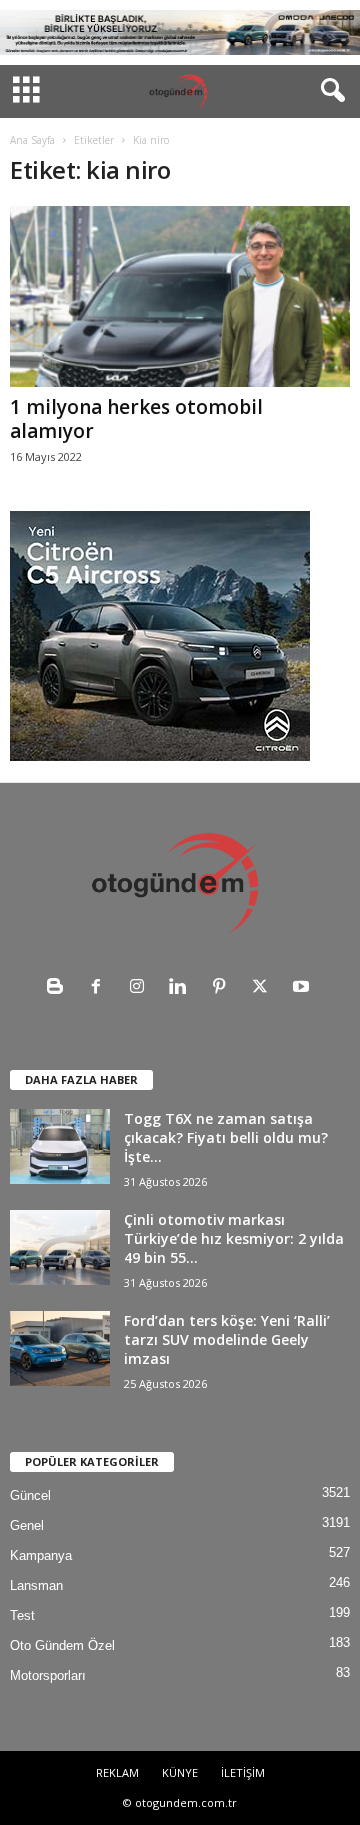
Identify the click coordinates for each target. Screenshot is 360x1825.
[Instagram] (141, 988)
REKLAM (117, 1772)
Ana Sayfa (32, 140)
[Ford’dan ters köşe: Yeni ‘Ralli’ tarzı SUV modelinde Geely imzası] (60, 1348)
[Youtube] (303, 988)
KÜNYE (180, 1772)
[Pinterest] (223, 988)
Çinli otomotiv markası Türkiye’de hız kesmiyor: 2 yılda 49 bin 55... (234, 1238)
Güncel (30, 1495)
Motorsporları (48, 1675)
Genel (27, 1525)
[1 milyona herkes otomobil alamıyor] (180, 296)
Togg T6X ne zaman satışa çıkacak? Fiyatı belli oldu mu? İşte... (226, 1137)
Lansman (36, 1585)
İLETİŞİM (243, 1772)
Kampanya (41, 1555)
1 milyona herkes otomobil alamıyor (136, 419)
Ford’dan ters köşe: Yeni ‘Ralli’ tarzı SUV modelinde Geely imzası (227, 1339)
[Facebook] (100, 988)
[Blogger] (59, 988)
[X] (264, 988)
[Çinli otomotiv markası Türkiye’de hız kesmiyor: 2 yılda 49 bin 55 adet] (60, 1247)
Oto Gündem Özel (62, 1645)
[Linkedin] (182, 988)
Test (22, 1615)
